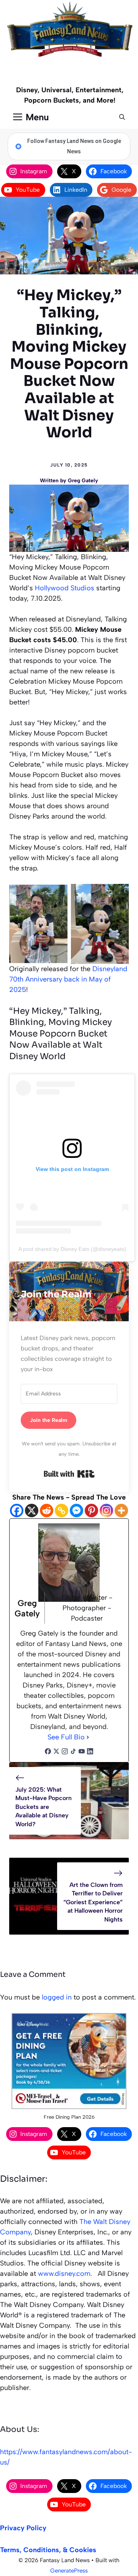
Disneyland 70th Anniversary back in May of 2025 (68, 979)
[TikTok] (73, 1752)
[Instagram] (106, 1511)
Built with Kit (69, 1474)
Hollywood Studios (65, 588)
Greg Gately (83, 481)
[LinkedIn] (90, 1752)
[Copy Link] (62, 1511)
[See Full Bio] (88, 1737)
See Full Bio (66, 1737)
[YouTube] (82, 1752)
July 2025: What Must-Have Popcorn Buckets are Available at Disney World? (44, 1807)
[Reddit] (47, 1511)
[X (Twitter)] (56, 1752)
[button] (122, 117)
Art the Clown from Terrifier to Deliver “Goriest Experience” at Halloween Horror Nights (93, 1902)
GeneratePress (69, 2571)
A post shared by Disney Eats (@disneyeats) (72, 1249)
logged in (57, 1997)
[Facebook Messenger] (76, 1511)
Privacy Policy (23, 2528)
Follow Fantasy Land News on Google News (74, 146)
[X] (32, 1511)
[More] (121, 1511)
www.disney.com (64, 2274)
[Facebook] (17, 1511)
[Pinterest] (91, 1511)
